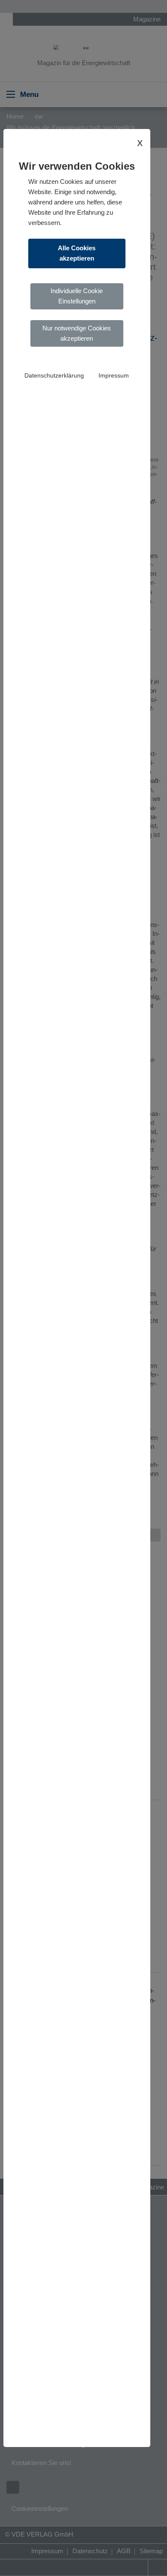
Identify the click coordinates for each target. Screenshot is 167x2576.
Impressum (114, 376)
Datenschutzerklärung (54, 376)
